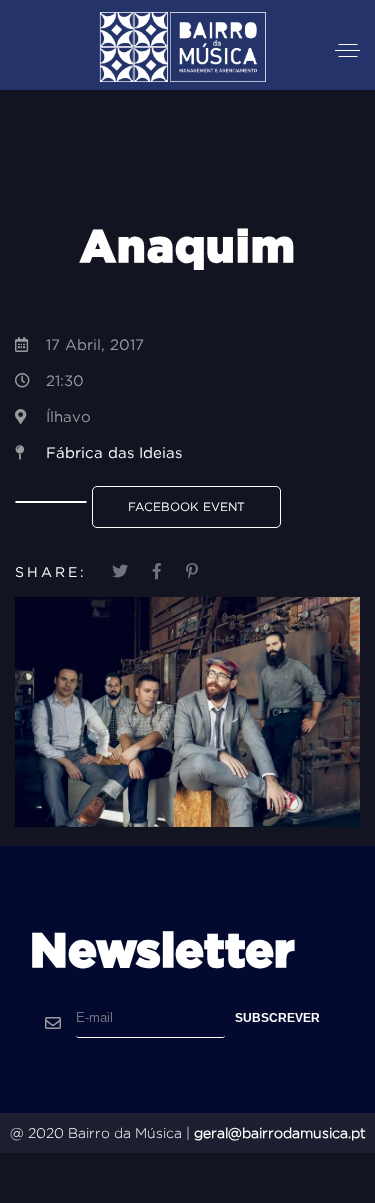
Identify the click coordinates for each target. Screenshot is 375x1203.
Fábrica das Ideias (114, 452)
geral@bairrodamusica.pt (280, 1133)
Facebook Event (186, 506)
